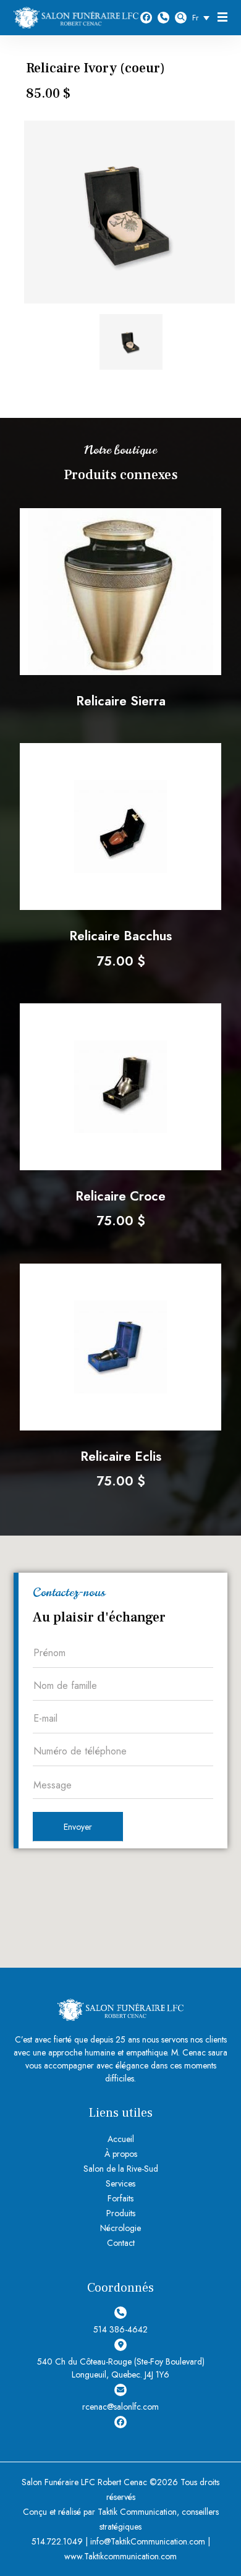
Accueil (121, 2139)
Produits (121, 2213)
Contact (121, 2243)
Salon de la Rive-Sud (121, 2169)
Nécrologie (120, 2228)
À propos (121, 2154)
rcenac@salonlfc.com (120, 2407)
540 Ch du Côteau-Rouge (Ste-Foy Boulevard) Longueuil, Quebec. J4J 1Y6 (121, 2368)
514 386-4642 (163, 18)
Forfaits (120, 2198)
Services (120, 2183)
